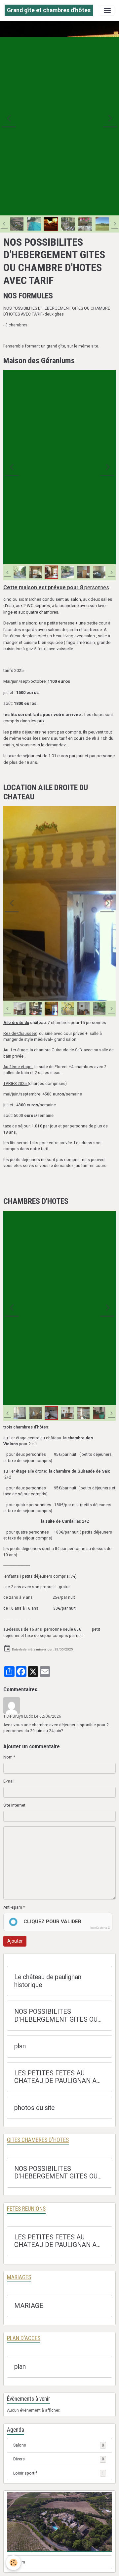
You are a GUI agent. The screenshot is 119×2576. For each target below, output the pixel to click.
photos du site (34, 2108)
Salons (59, 2445)
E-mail (9, 1781)
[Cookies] (13, 2563)
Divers (59, 2459)
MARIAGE (29, 2306)
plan (20, 2046)
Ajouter (15, 1941)
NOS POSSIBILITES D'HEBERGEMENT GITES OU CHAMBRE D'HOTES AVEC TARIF (56, 2016)
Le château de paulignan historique (48, 1981)
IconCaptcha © (100, 1928)
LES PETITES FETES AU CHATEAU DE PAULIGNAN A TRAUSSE (55, 2077)
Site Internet (14, 1805)
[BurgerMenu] (107, 11)
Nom (8, 1757)
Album (19, 2562)
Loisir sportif (59, 2473)
